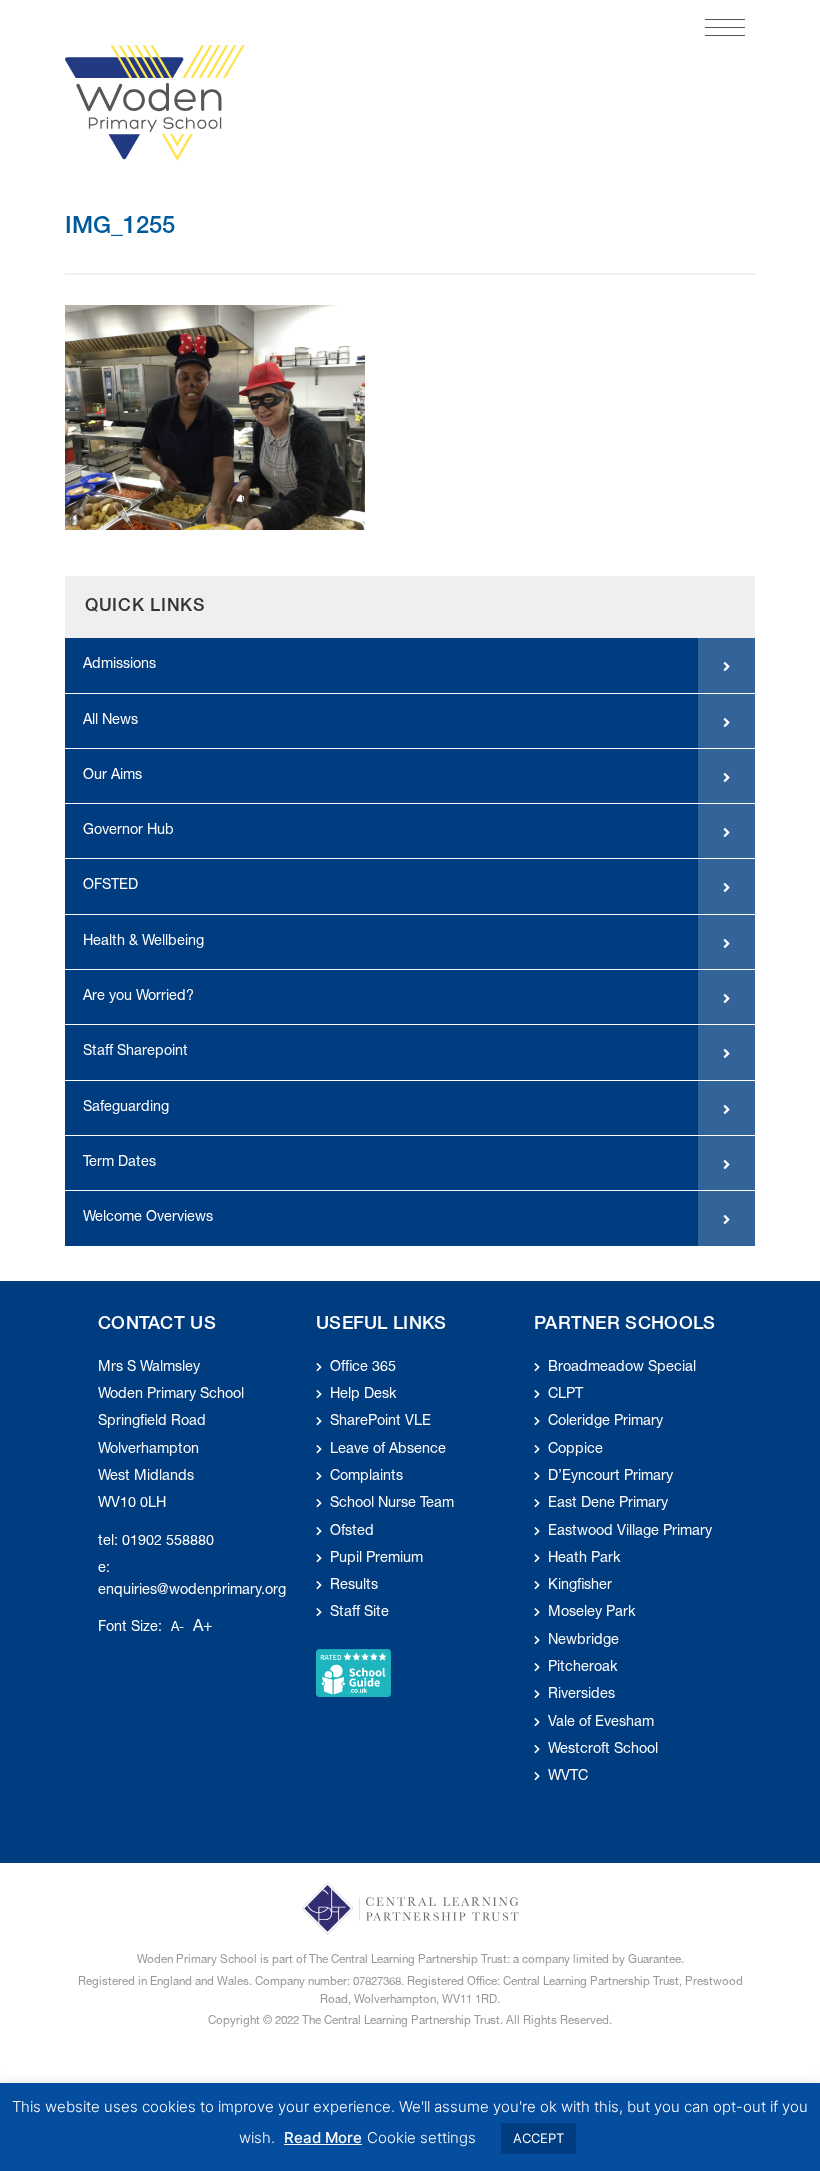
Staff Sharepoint (135, 1052)
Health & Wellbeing (143, 942)
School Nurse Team (392, 1504)
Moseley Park (591, 1613)
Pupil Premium (376, 1559)
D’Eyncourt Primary (610, 1477)
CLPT (565, 1395)
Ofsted (352, 1532)
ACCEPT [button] (538, 2138)
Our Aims (112, 776)
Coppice (575, 1450)
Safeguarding (126, 1108)
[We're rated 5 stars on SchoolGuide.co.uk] (353, 1673)
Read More (323, 2137)
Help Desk (363, 1395)
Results (354, 1586)
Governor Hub (128, 831)
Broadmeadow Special (622, 1368)
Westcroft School (603, 1750)
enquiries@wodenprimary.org (192, 1591)
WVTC (568, 1777)
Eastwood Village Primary (630, 1532)
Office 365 (363, 1368)
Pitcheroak (582, 1668)
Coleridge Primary (605, 1422)
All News (110, 721)
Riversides (581, 1695)
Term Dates (119, 1163)
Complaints (366, 1477)
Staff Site (359, 1613)
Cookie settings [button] (421, 2137)
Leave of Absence (388, 1450)
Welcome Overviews (148, 1218)
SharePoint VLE (380, 1422)
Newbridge (583, 1641)
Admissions (119, 665)
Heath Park (584, 1559)
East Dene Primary (608, 1504)
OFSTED (110, 886)
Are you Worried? (138, 997)
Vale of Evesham (601, 1723)
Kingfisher (580, 1586)
